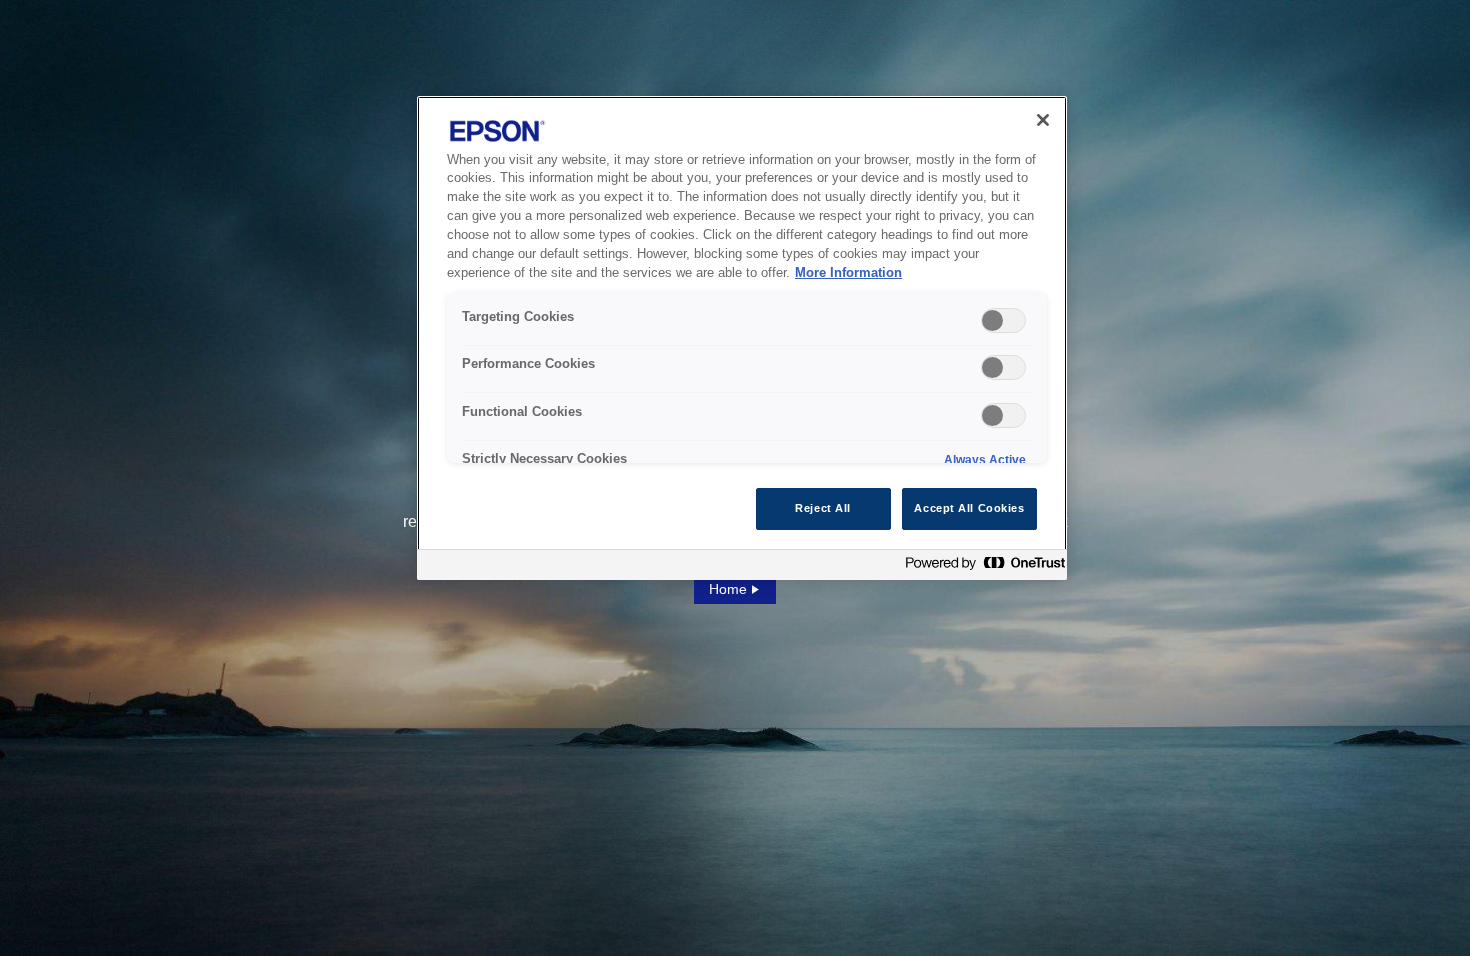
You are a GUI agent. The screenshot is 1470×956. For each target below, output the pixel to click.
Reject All (823, 508)
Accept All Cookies (969, 508)
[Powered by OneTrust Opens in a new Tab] (981, 567)
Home (728, 589)
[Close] (1043, 120)
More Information (848, 273)
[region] (742, 338)
